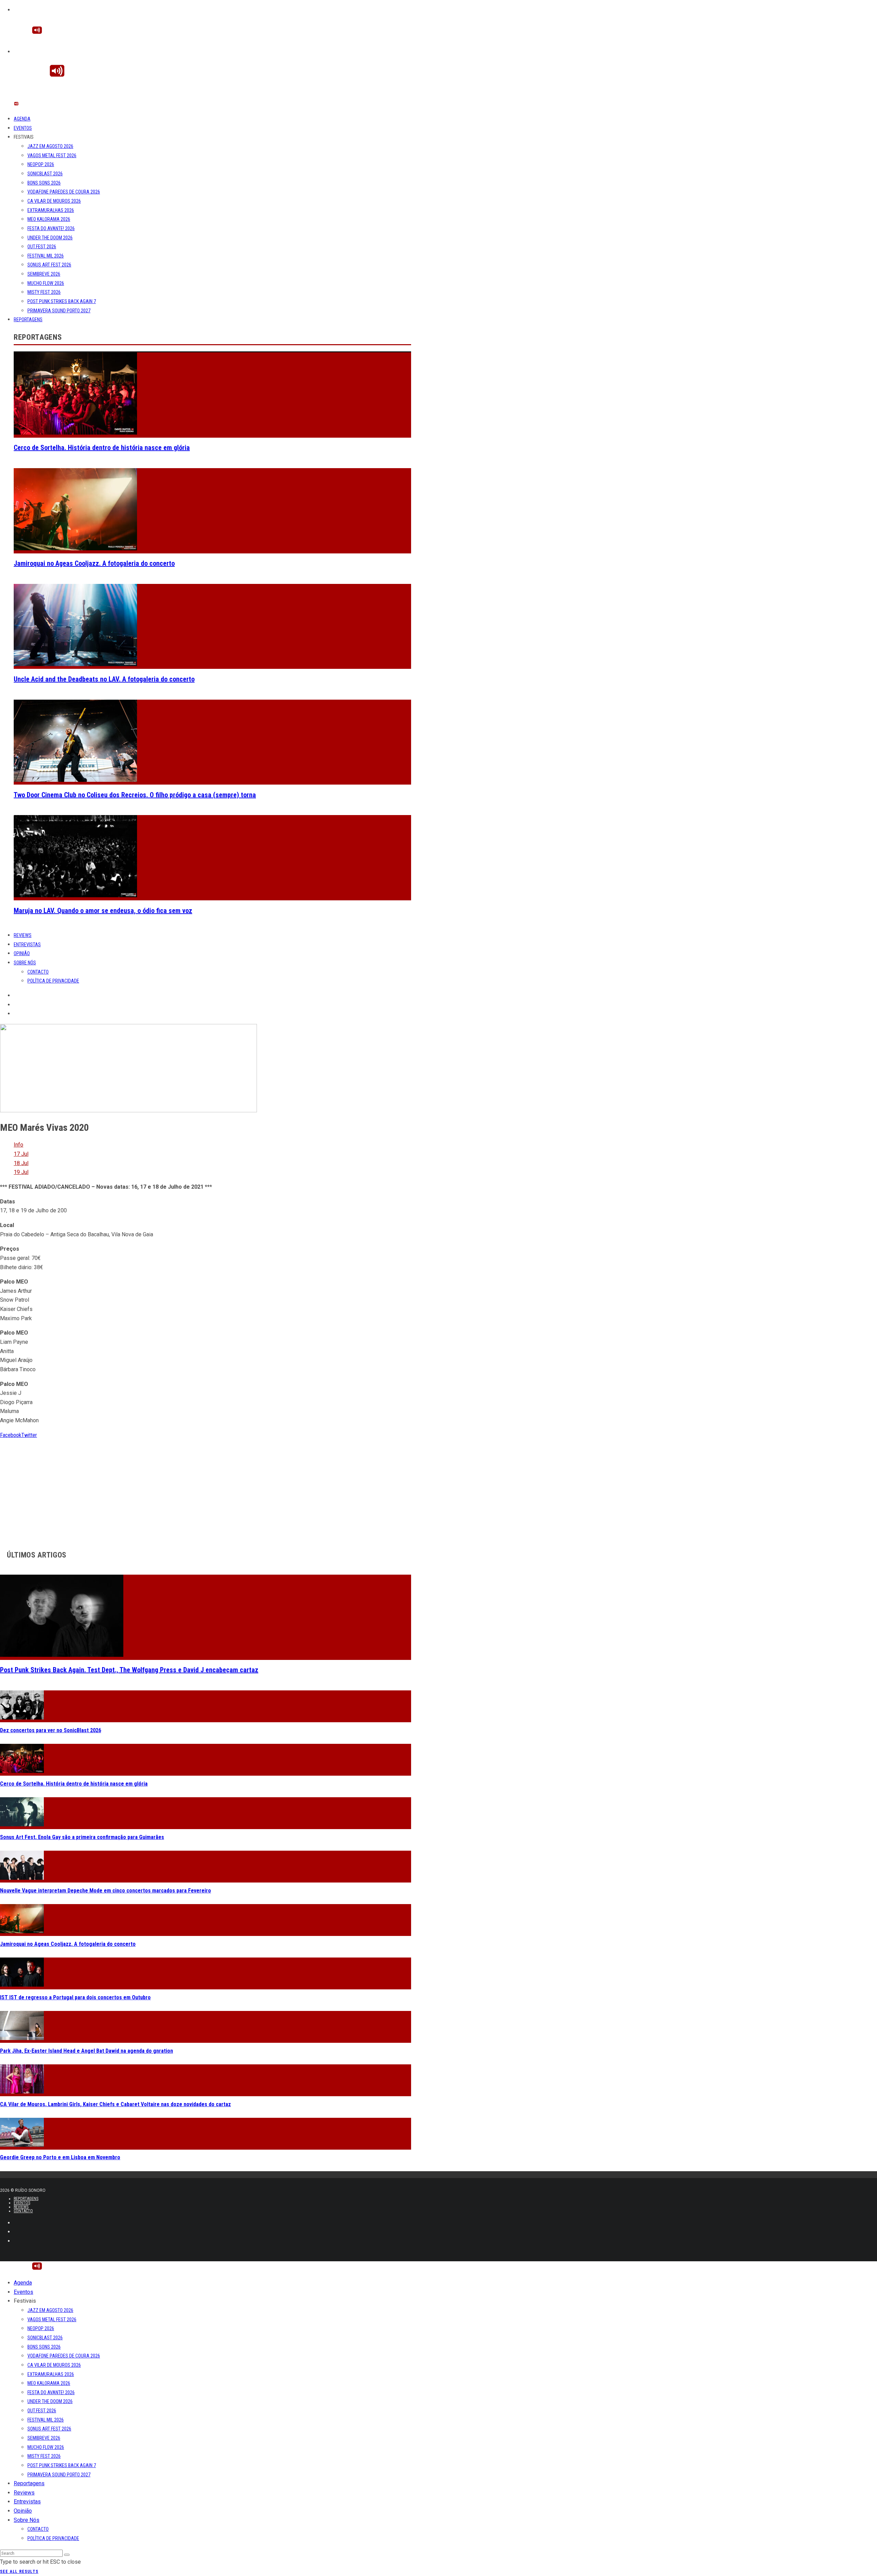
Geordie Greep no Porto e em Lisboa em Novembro (60, 2157)
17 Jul (21, 1154)
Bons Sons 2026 (44, 183)
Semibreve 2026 (44, 274)
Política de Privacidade (53, 981)
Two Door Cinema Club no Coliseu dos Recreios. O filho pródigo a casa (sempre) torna (135, 795)
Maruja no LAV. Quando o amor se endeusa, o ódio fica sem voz (103, 911)
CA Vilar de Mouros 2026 (54, 201)
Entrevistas (27, 945)
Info (18, 1145)
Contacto (38, 972)
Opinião (22, 953)
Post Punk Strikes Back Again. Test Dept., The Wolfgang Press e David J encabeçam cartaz (129, 1670)
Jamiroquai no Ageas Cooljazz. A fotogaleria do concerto (94, 563)
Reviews (23, 935)
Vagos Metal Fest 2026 (52, 155)
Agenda (22, 119)
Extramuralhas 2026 (51, 210)
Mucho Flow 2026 (46, 283)
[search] (67, 2555)
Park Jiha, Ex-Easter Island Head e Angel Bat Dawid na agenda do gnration (87, 2051)
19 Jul (21, 1172)
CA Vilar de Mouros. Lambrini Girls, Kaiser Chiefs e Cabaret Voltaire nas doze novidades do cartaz (115, 2104)
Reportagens (28, 320)
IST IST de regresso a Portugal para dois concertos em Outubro (75, 1997)
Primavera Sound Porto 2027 (59, 311)
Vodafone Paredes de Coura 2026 (64, 192)
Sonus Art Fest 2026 (49, 265)
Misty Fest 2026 (44, 292)
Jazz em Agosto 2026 (50, 146)
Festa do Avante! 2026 (51, 228)
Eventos (23, 128)
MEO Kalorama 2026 (49, 219)
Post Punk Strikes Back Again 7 (62, 301)
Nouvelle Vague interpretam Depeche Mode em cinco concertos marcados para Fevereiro (106, 1891)
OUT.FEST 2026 (42, 247)
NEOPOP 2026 (41, 164)
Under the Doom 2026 (50, 238)
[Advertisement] (206, 1488)
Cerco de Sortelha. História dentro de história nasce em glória (102, 448)
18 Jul (21, 1163)
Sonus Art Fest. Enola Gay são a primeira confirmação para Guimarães (82, 1837)
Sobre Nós (25, 963)
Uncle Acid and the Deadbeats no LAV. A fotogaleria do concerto (104, 679)
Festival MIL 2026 (46, 256)
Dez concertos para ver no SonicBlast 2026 (51, 1730)
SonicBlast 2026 (45, 174)
